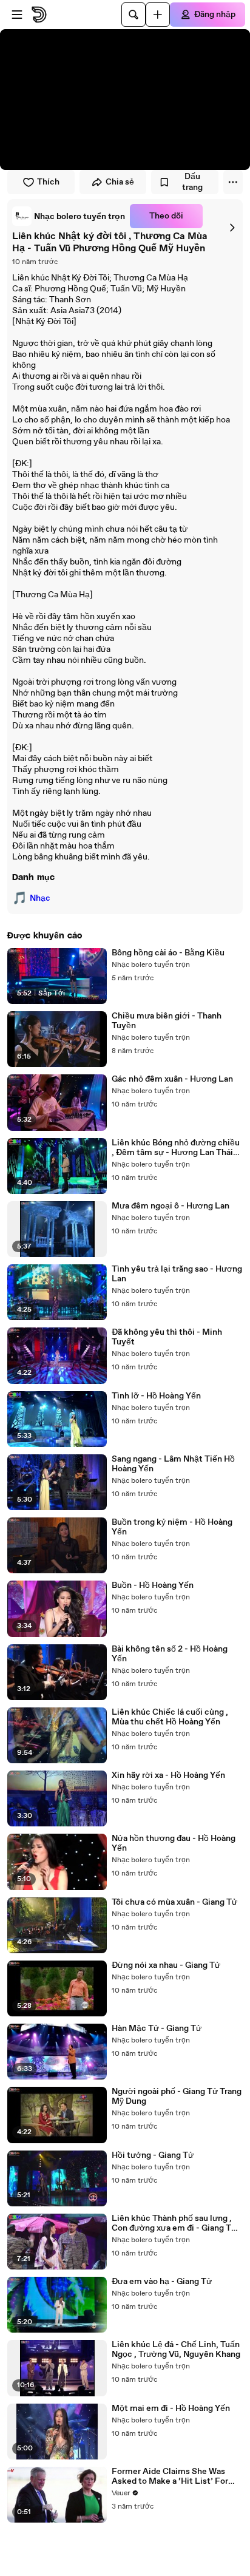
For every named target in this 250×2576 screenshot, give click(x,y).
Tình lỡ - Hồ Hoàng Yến (156, 1396)
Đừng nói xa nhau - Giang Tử (166, 1965)
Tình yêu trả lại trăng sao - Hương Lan (177, 1274)
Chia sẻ (120, 182)
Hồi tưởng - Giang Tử (153, 2155)
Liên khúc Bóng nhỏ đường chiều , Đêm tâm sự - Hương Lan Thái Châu (176, 1148)
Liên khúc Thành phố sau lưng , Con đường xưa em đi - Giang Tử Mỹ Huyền (174, 2223)
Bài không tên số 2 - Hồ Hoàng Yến (170, 1654)
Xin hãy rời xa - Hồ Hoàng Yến (168, 1775)
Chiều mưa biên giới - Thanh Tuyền (167, 1021)
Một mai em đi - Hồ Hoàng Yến (171, 2408)
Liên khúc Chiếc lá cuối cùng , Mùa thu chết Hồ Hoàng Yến (170, 1717)
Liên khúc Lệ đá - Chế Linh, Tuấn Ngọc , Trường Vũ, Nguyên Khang (176, 2350)
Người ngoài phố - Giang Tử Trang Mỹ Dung (177, 2096)
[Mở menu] (17, 15)
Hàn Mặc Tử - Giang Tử (157, 2029)
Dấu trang (192, 182)
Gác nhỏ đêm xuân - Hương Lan (172, 1079)
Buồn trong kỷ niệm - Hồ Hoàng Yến (172, 1527)
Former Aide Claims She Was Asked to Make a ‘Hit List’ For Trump (170, 2476)
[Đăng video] (158, 15)
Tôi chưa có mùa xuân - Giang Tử (174, 1902)
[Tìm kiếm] (133, 15)
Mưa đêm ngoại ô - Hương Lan (171, 1206)
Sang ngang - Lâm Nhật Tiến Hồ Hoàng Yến (173, 1464)
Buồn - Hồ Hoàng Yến (153, 1585)
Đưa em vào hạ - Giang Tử (162, 2282)
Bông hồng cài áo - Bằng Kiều (168, 953)
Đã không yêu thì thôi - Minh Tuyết (167, 1337)
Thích (48, 182)
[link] (69, 216)
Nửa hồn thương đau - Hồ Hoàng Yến (174, 1843)
